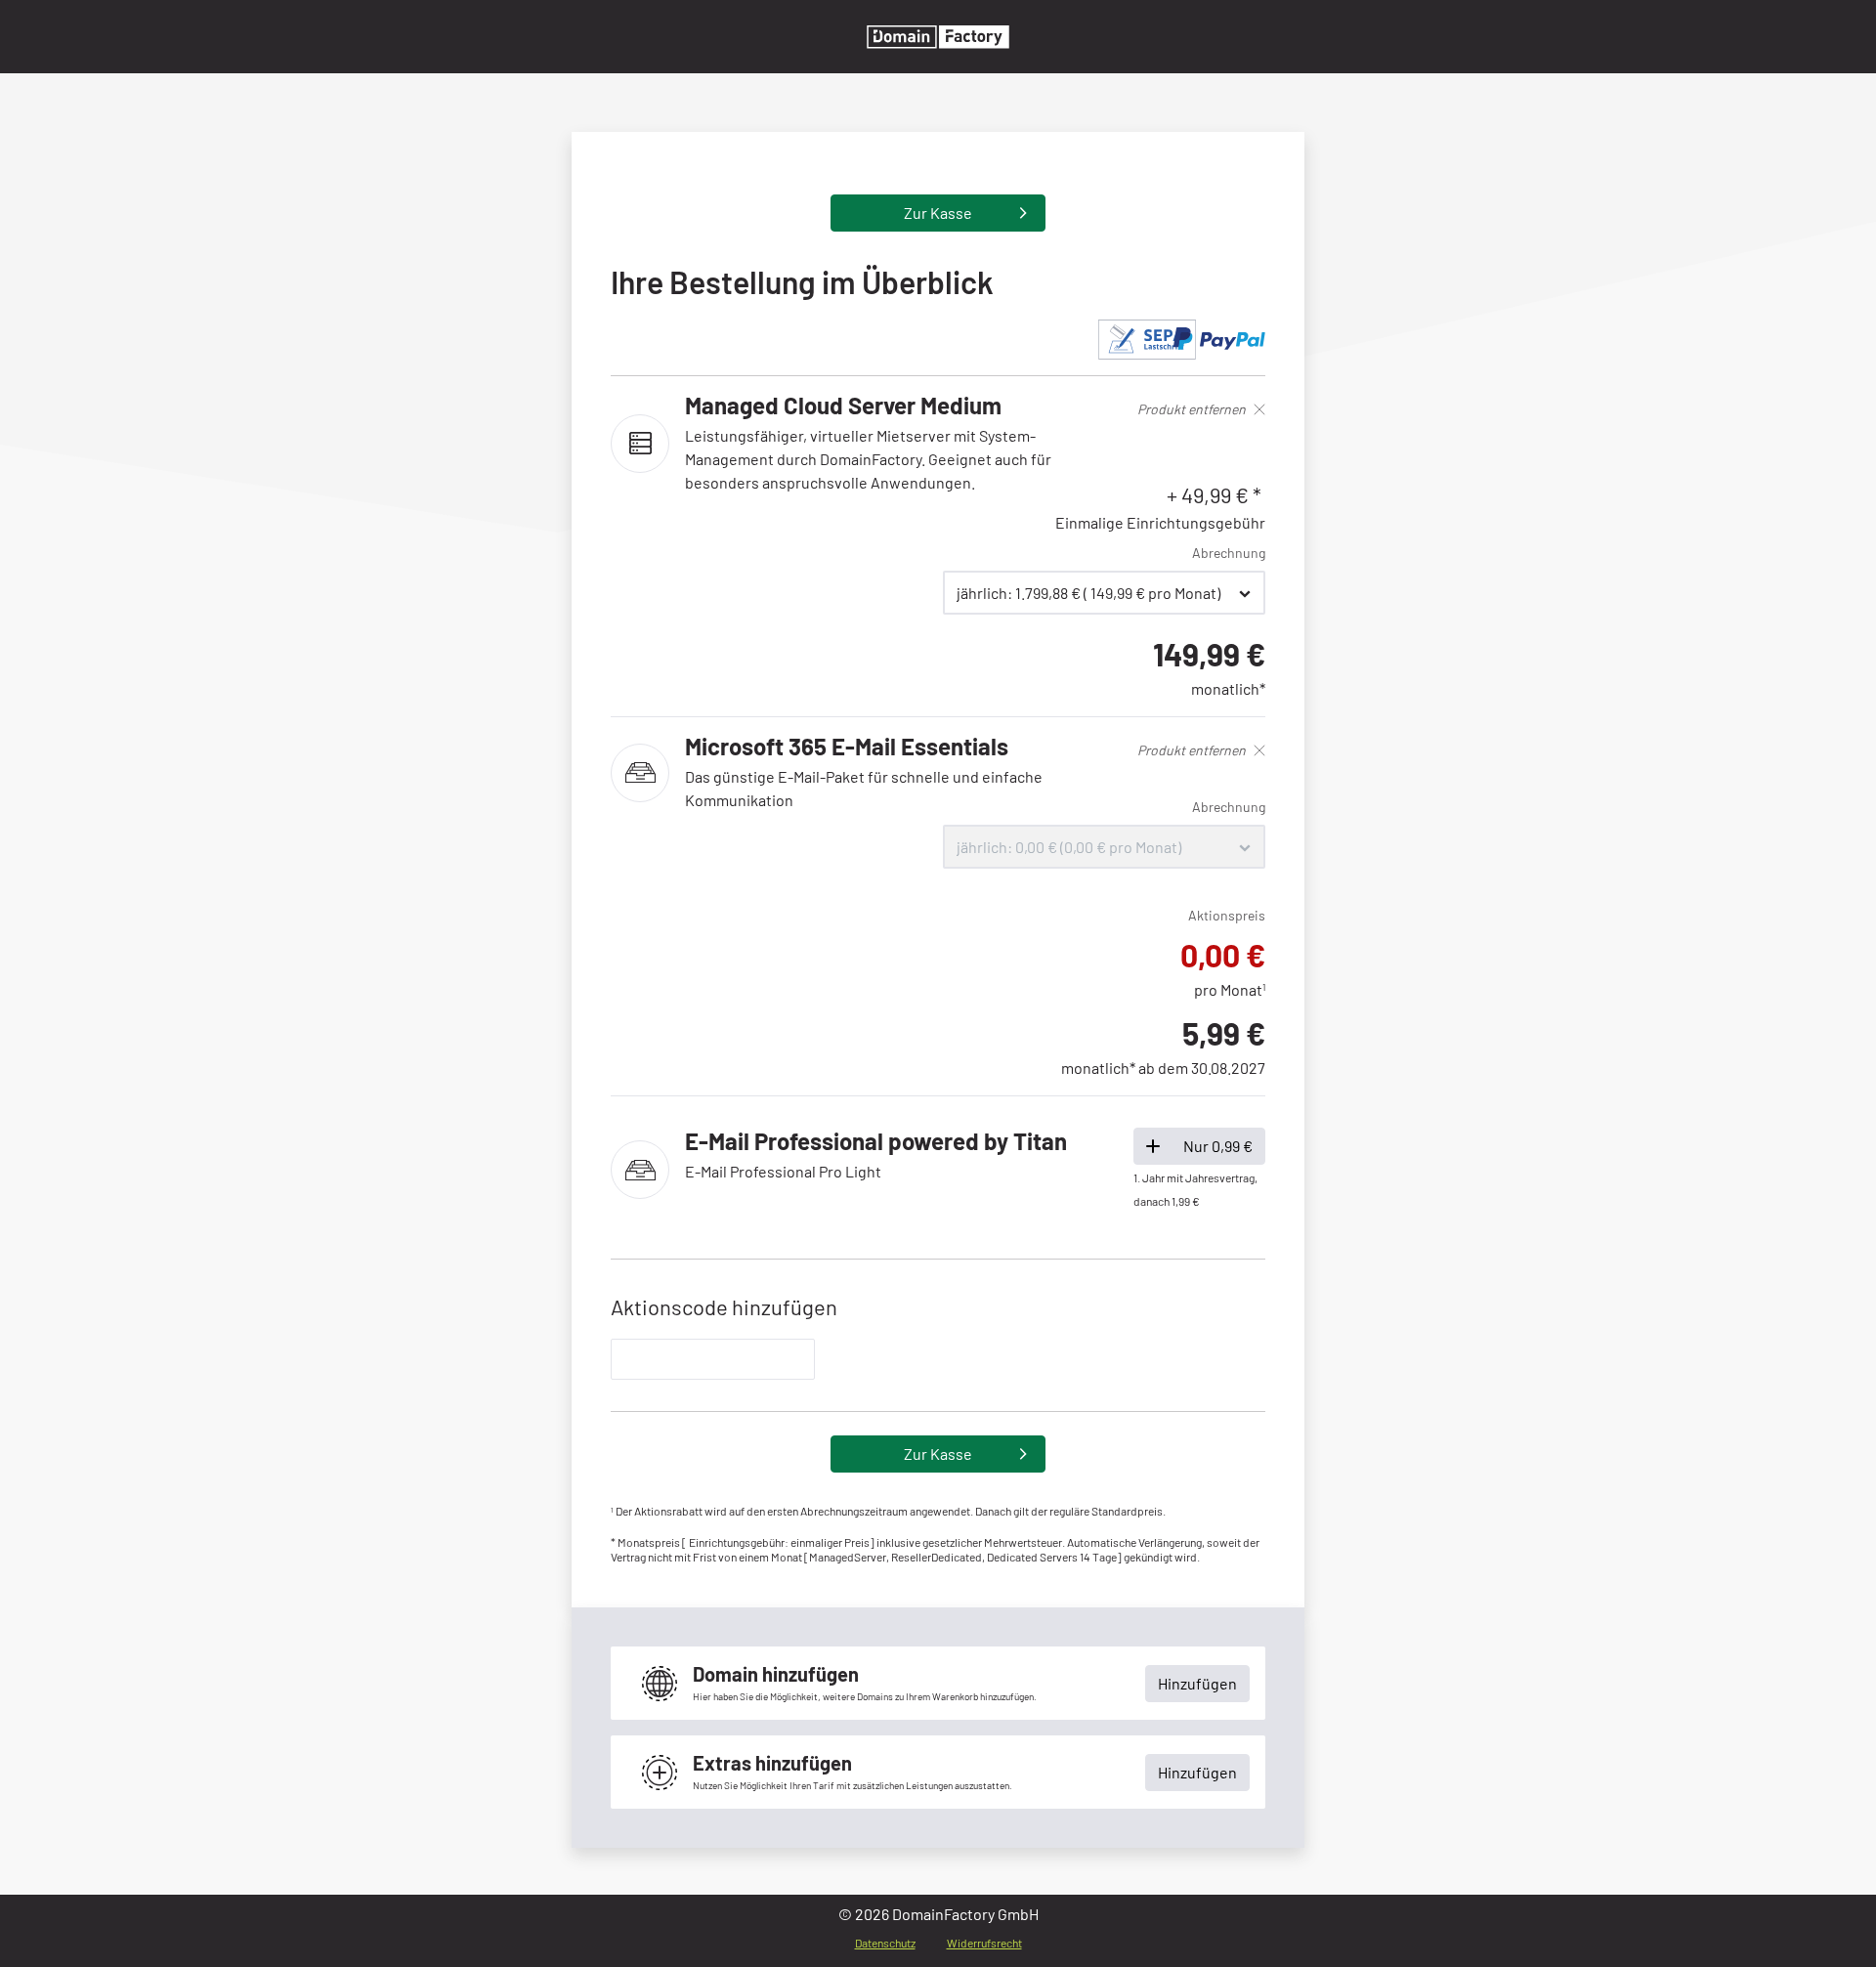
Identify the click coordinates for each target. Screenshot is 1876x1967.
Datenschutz (885, 1943)
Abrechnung (1229, 553)
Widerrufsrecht (984, 1943)
